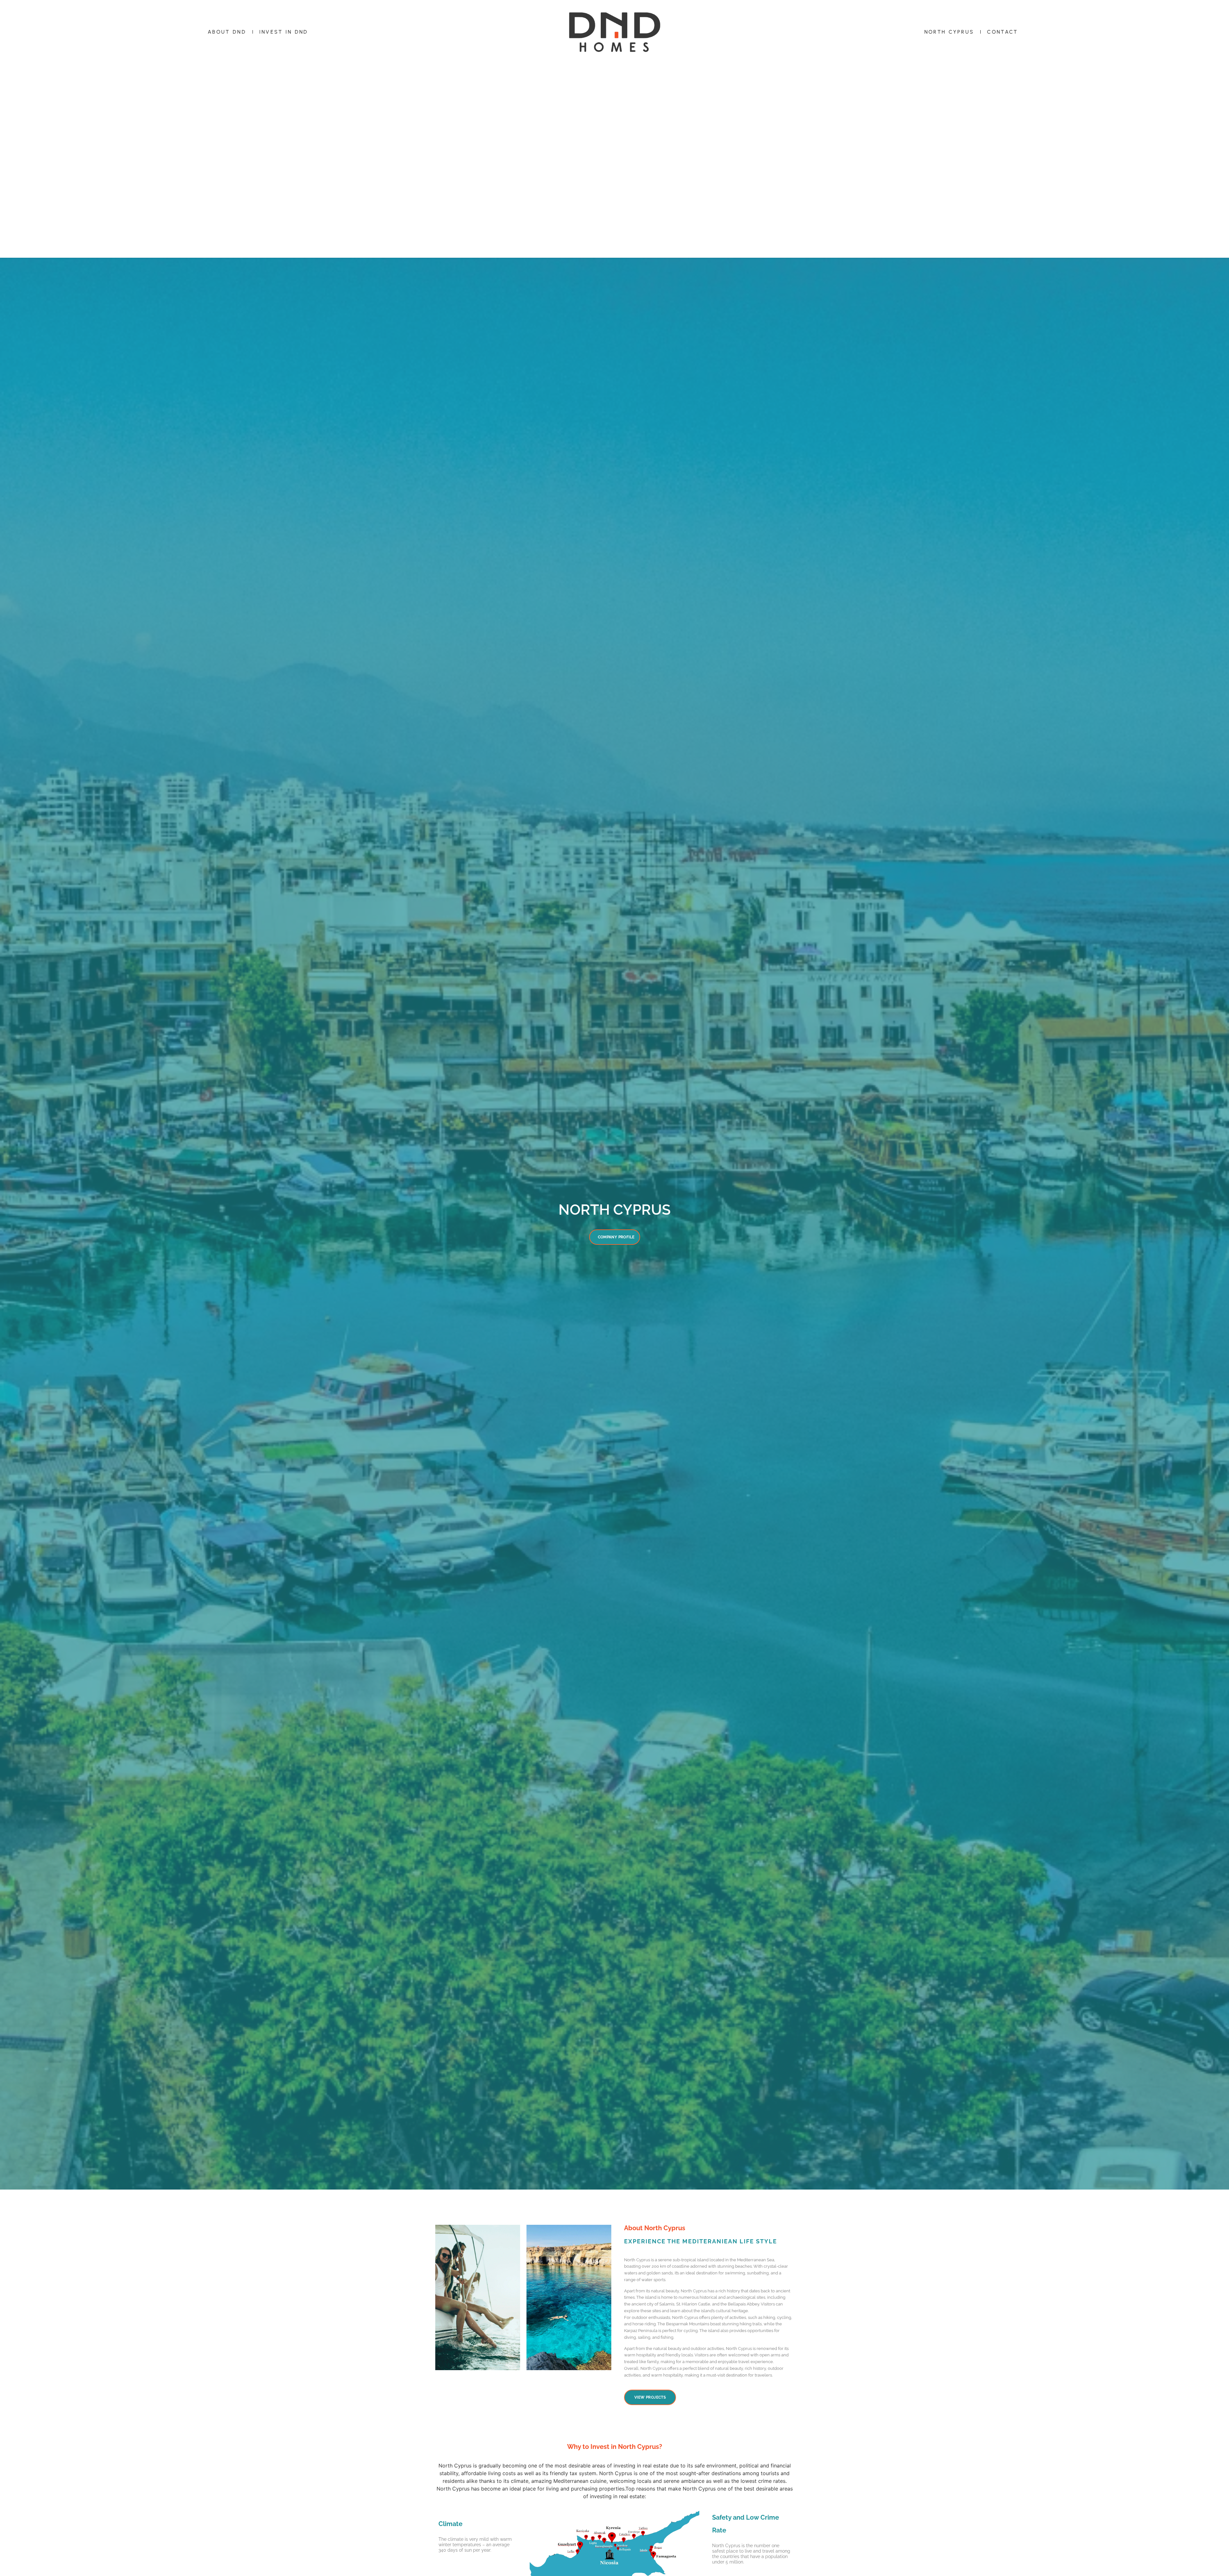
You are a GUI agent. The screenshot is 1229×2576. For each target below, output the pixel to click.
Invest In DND (284, 32)
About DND (227, 32)
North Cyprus (949, 32)
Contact (1002, 32)
